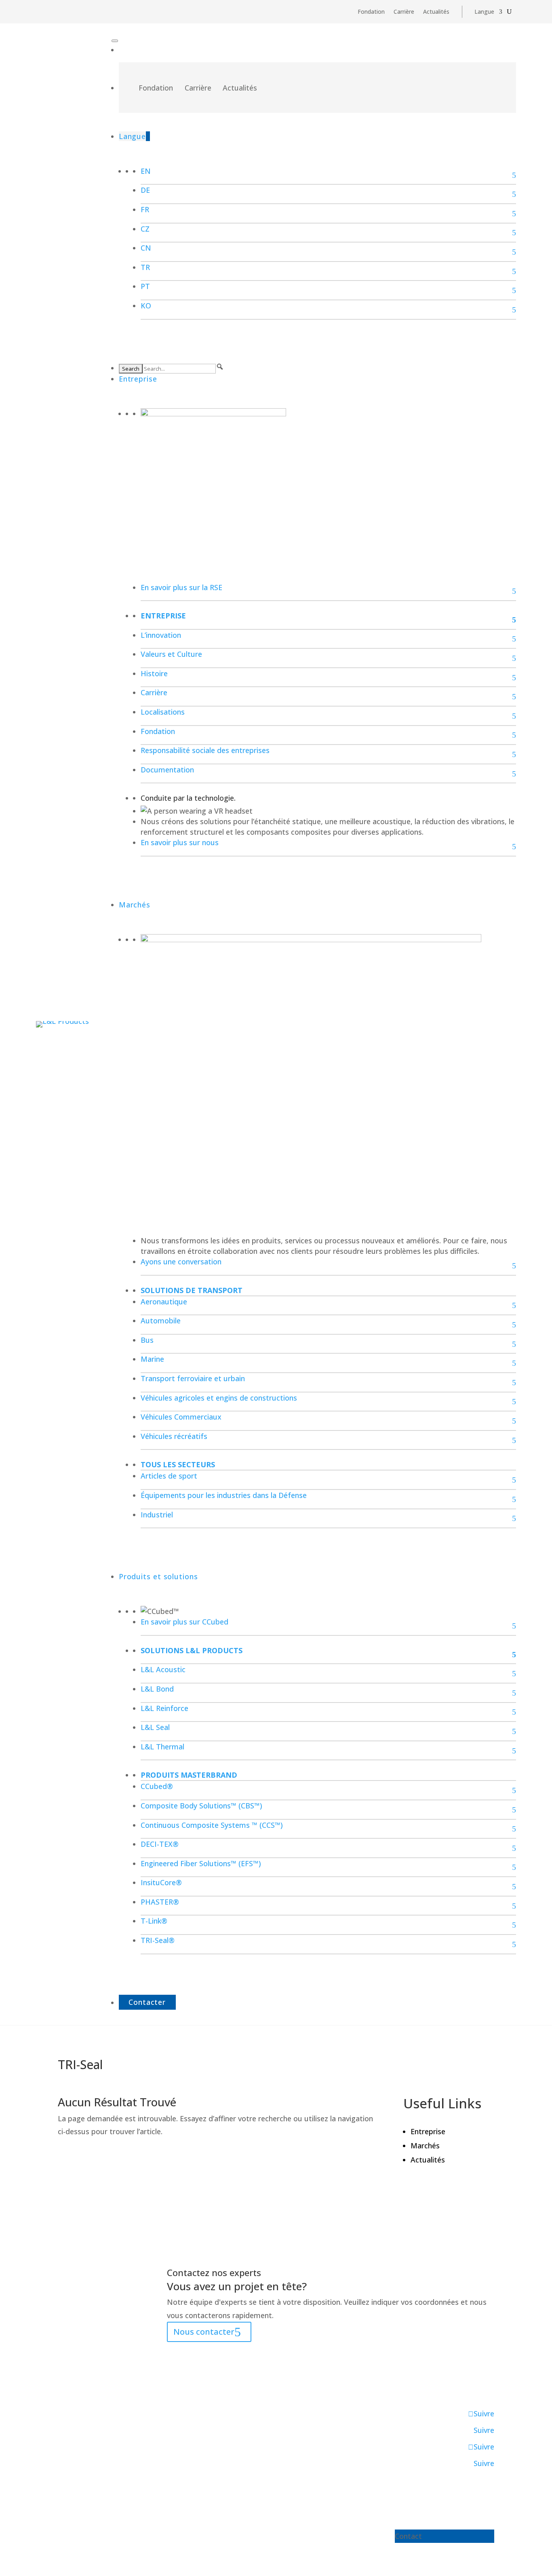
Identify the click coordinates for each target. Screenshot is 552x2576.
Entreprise (138, 379)
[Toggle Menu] (115, 41)
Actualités (436, 12)
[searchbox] (179, 369)
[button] (220, 367)
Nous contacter (204, 2332)
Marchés (135, 905)
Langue (484, 12)
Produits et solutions (158, 1576)
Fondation (371, 12)
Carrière (404, 12)
